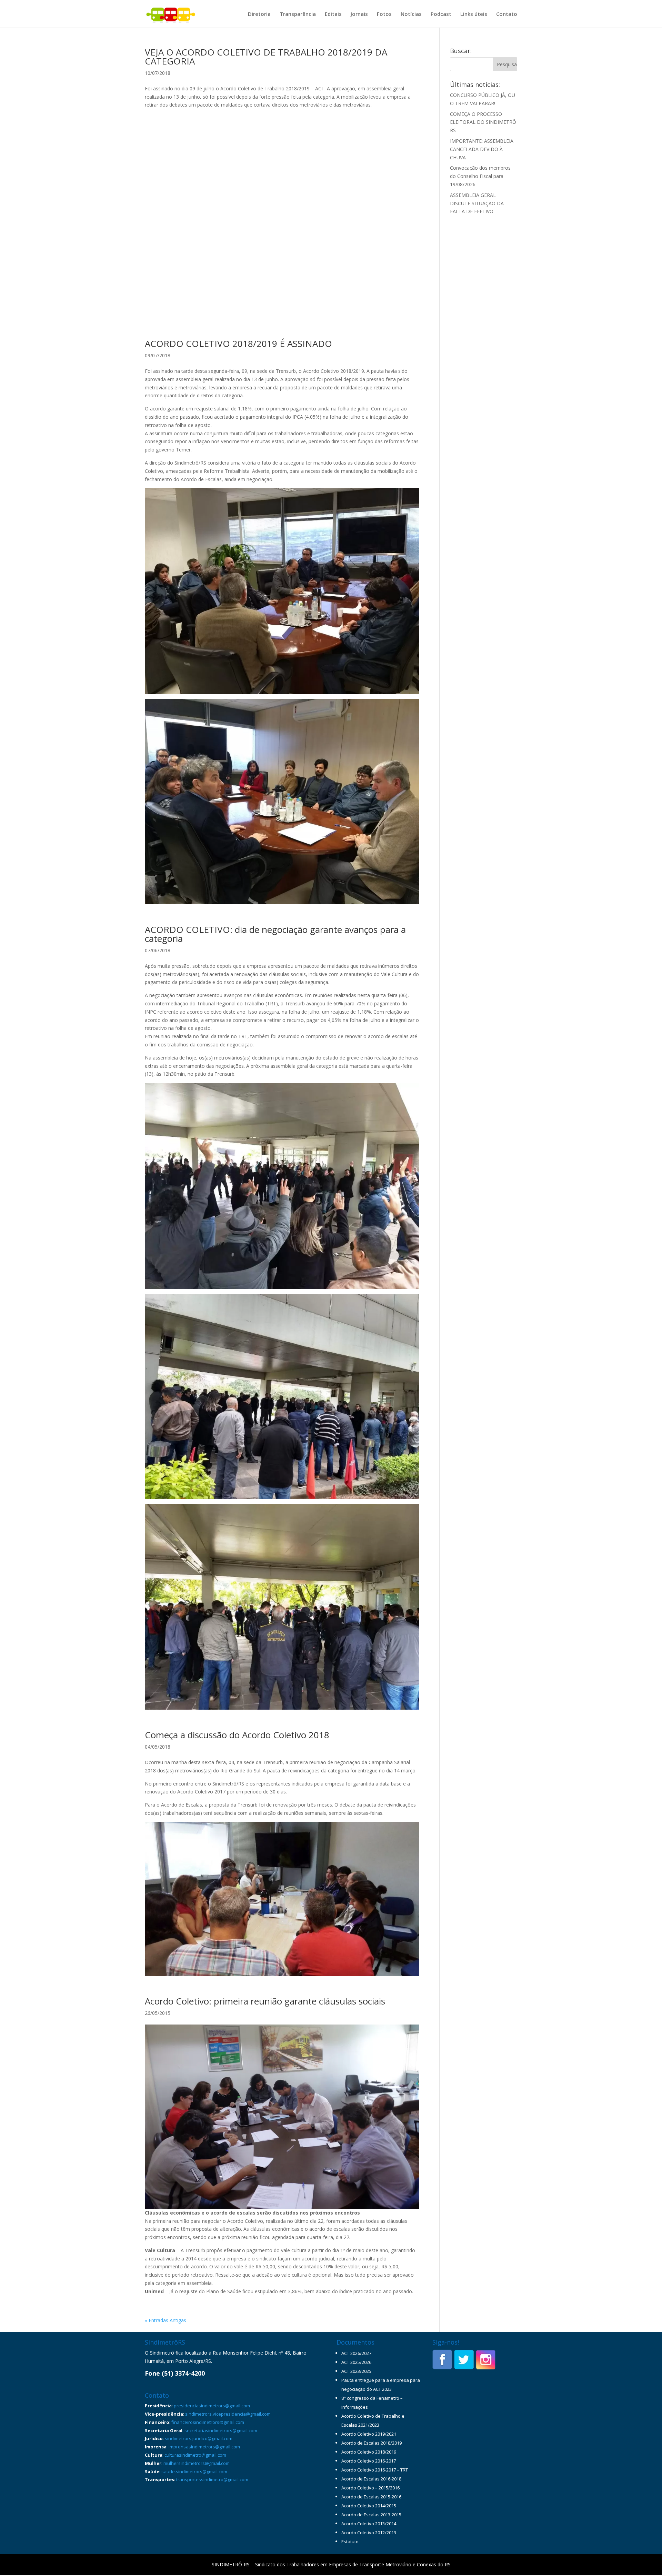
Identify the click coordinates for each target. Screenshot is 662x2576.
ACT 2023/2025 (356, 2371)
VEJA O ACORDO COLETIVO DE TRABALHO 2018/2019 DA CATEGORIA (266, 57)
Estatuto (350, 2542)
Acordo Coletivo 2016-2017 (369, 2461)
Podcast (441, 14)
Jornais (359, 14)
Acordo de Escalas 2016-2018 (371, 2479)
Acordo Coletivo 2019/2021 (369, 2434)
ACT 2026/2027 (356, 2353)
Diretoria (259, 14)
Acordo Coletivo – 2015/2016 (370, 2488)
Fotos (384, 14)
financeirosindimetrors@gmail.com (208, 2422)
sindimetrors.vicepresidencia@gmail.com (228, 2414)
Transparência (298, 14)
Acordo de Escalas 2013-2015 (371, 2515)
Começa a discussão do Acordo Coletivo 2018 (237, 1735)
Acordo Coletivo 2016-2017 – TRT (375, 2470)
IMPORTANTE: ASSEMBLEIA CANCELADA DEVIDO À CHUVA (482, 149)
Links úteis (474, 14)
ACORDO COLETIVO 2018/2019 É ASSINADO (238, 344)
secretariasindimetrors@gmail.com (221, 2430)
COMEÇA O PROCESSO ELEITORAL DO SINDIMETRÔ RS (483, 122)
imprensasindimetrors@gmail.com (204, 2447)
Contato (507, 14)
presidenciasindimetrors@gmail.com (212, 2406)
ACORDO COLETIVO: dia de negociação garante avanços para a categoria (275, 934)
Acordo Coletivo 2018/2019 (369, 2452)
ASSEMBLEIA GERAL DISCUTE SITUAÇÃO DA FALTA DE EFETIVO (477, 203)
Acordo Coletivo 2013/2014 (369, 2524)
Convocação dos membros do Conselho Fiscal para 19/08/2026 (480, 176)
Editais (333, 14)
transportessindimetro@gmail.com (212, 2479)
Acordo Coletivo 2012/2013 (369, 2533)
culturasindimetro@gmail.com (195, 2455)
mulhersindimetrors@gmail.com (197, 2463)
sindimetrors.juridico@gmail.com (199, 2438)
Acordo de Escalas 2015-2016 (371, 2497)
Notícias (411, 14)
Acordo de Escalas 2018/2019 (372, 2443)
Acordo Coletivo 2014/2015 (369, 2506)
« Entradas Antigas (165, 2320)
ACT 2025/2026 (356, 2362)
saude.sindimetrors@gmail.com (194, 2471)
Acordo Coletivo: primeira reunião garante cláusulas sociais (265, 2001)
